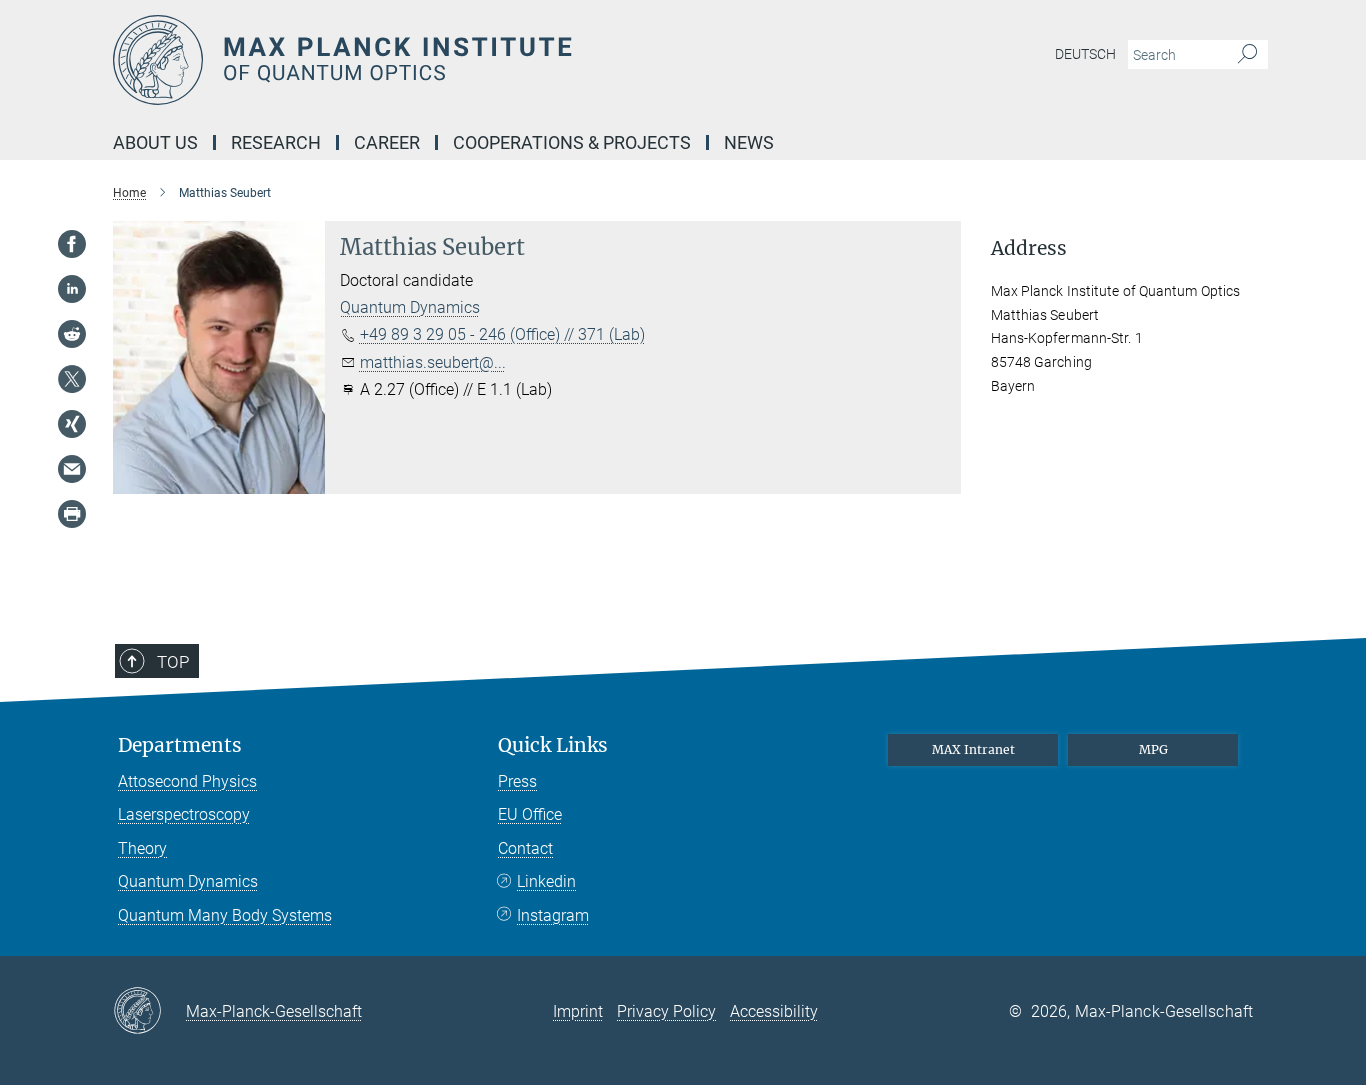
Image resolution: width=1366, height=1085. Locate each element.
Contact (525, 848)
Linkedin (546, 881)
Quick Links (553, 745)
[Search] (1247, 55)
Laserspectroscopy (184, 814)
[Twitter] (72, 379)
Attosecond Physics (187, 781)
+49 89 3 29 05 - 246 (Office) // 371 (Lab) (502, 334)
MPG (1153, 749)
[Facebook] (72, 244)
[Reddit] (72, 334)
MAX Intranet (973, 749)
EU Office (530, 814)
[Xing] (72, 424)
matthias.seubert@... (433, 362)
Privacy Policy (666, 1011)
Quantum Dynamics (410, 307)
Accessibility (774, 1011)
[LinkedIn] (72, 289)
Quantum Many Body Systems (225, 915)
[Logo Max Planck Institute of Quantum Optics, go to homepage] (488, 60)
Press (517, 781)
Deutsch (1085, 54)
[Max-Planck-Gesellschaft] (149, 1012)
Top (173, 662)
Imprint (578, 1011)
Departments (180, 745)
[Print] (72, 514)
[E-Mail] (72, 469)
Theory (142, 848)
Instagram (553, 915)
